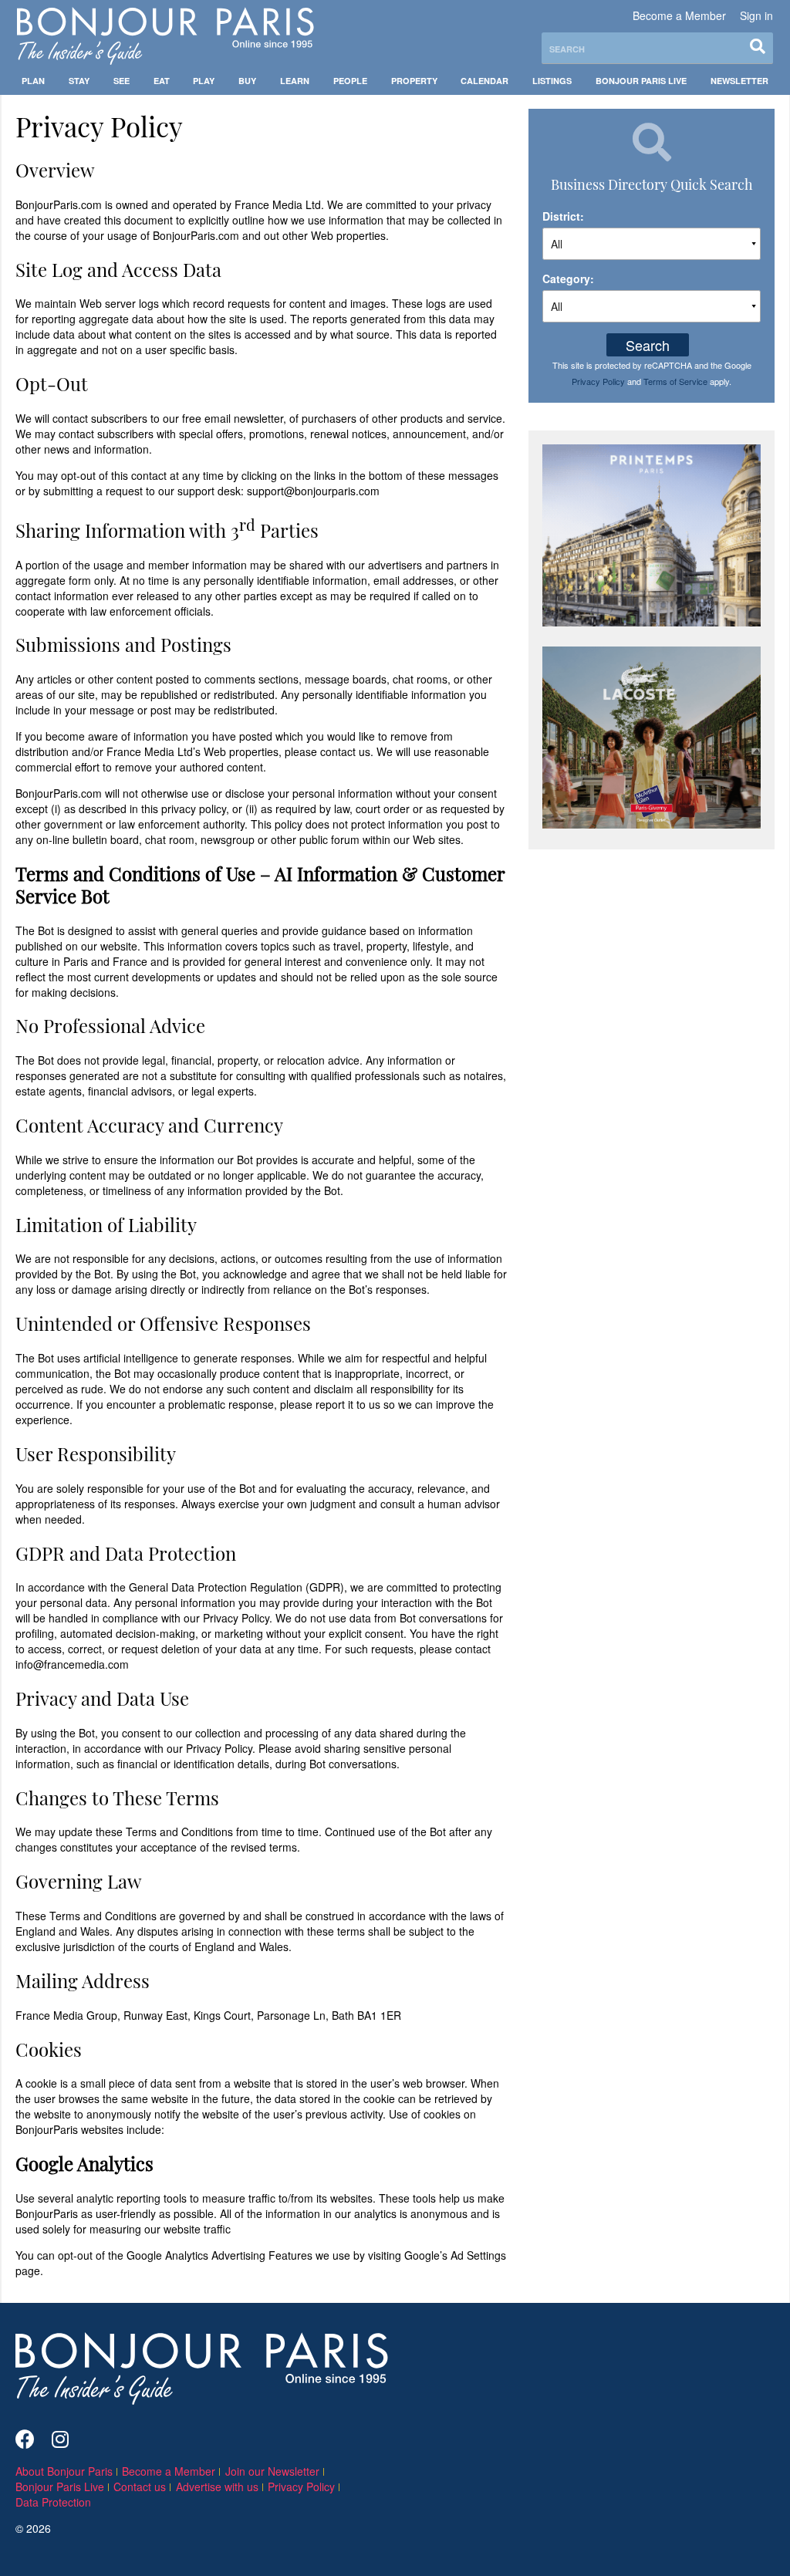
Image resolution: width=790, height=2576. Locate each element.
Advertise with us (217, 2487)
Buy (247, 81)
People (350, 81)
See (122, 81)
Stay (79, 81)
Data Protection (53, 2502)
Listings (552, 81)
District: (563, 216)
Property (414, 81)
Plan (33, 81)
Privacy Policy (598, 381)
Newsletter (739, 81)
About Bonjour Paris (64, 2471)
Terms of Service (675, 381)
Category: (568, 279)
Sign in (756, 15)
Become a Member (679, 15)
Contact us (140, 2487)
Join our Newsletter (272, 2471)
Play (204, 81)
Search (648, 345)
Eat (162, 81)
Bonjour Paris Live (641, 81)
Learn (295, 81)
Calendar (484, 81)
